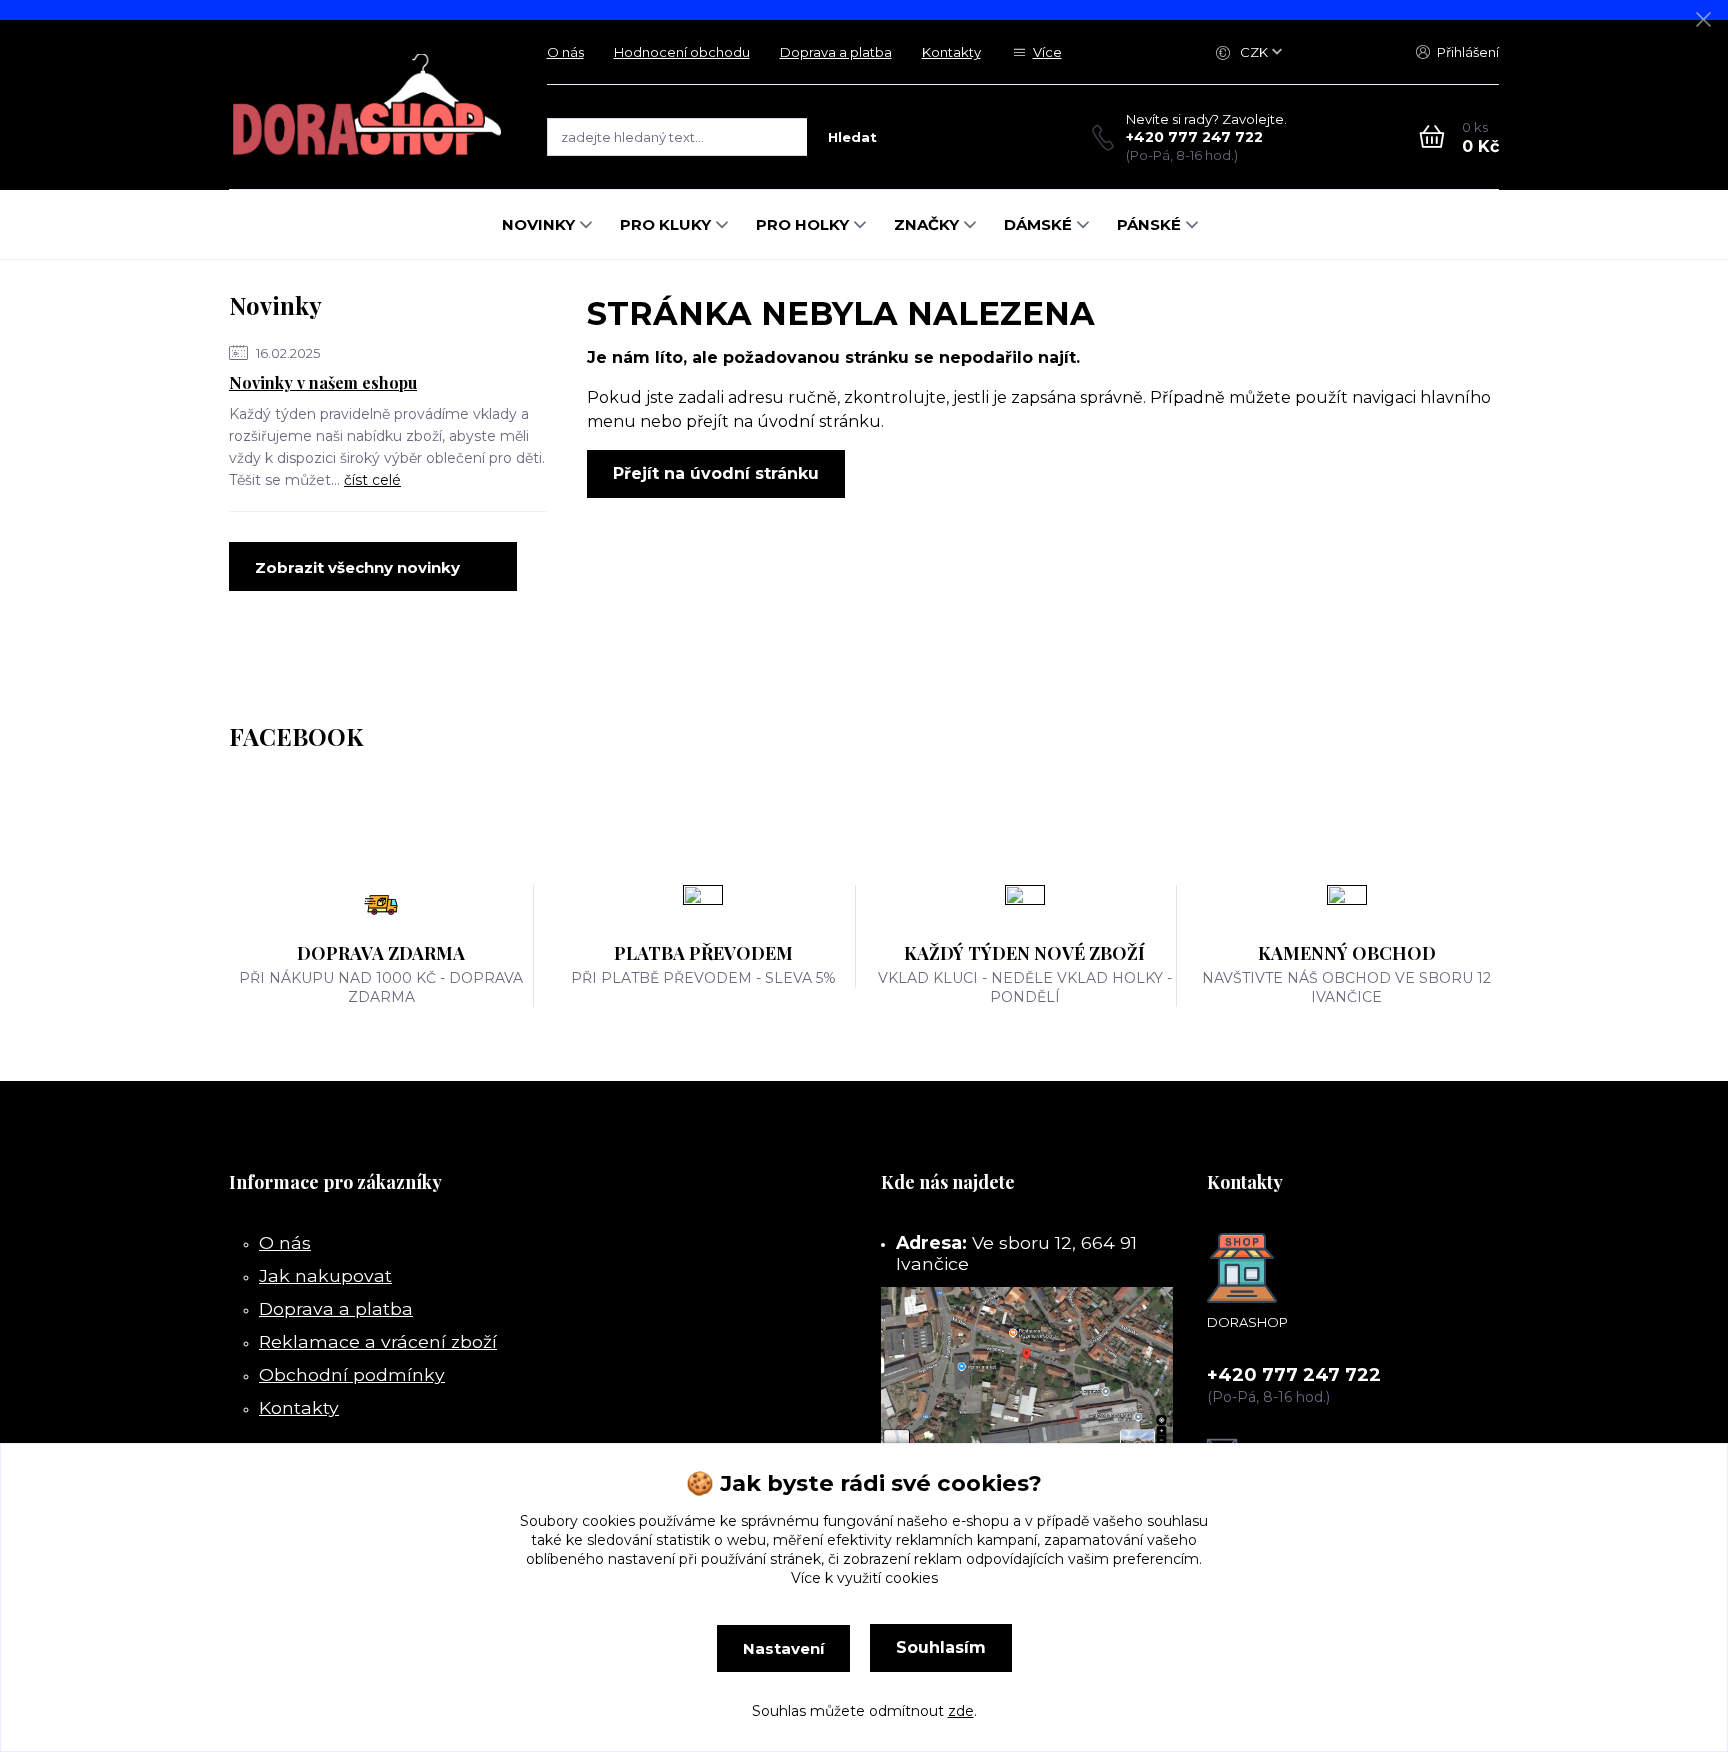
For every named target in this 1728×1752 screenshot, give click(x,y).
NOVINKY (538, 224)
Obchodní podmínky (352, 1374)
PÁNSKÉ (1149, 224)
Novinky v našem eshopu (323, 382)
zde (961, 1711)
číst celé (372, 480)
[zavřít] (1703, 20)
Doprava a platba (836, 52)
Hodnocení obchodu (682, 52)
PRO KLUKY (665, 224)
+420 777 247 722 (1194, 137)
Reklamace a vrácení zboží (378, 1341)
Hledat (852, 137)
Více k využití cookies (864, 1578)
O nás (565, 52)
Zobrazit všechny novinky (357, 567)
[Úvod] (368, 104)
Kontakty (951, 52)
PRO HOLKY (802, 224)
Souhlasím (941, 1647)
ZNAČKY (926, 224)
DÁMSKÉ (1038, 224)
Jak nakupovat (325, 1275)
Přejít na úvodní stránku (716, 473)
